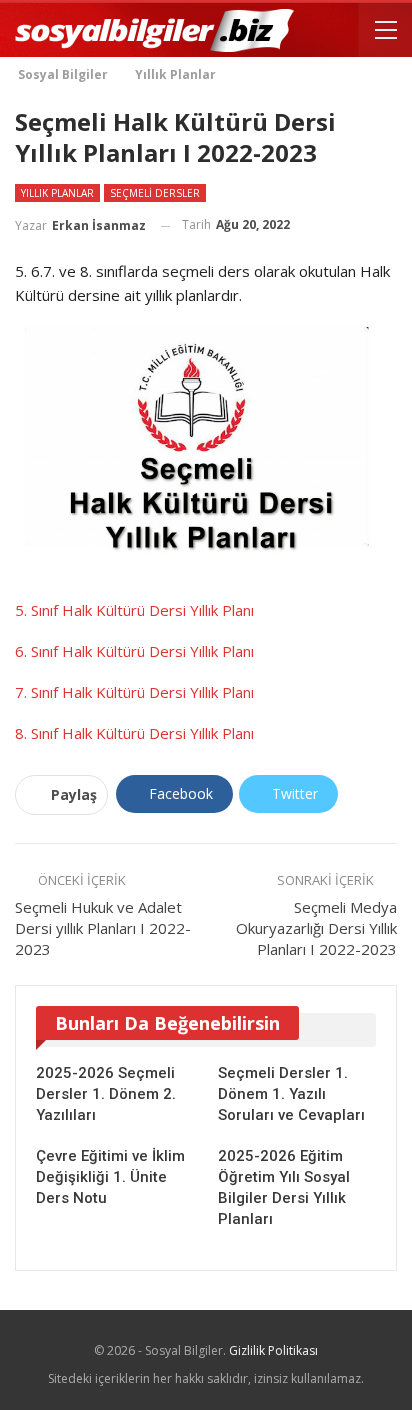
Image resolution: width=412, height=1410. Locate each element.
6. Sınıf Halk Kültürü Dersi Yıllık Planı (134, 651)
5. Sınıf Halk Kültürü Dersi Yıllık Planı (134, 610)
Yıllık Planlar (57, 193)
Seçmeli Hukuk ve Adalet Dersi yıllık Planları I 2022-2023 (103, 928)
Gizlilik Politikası (273, 1350)
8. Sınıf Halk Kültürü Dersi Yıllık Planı (134, 733)
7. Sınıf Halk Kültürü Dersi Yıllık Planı (134, 692)
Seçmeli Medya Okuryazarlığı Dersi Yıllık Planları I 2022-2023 (316, 928)
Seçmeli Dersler (155, 193)
